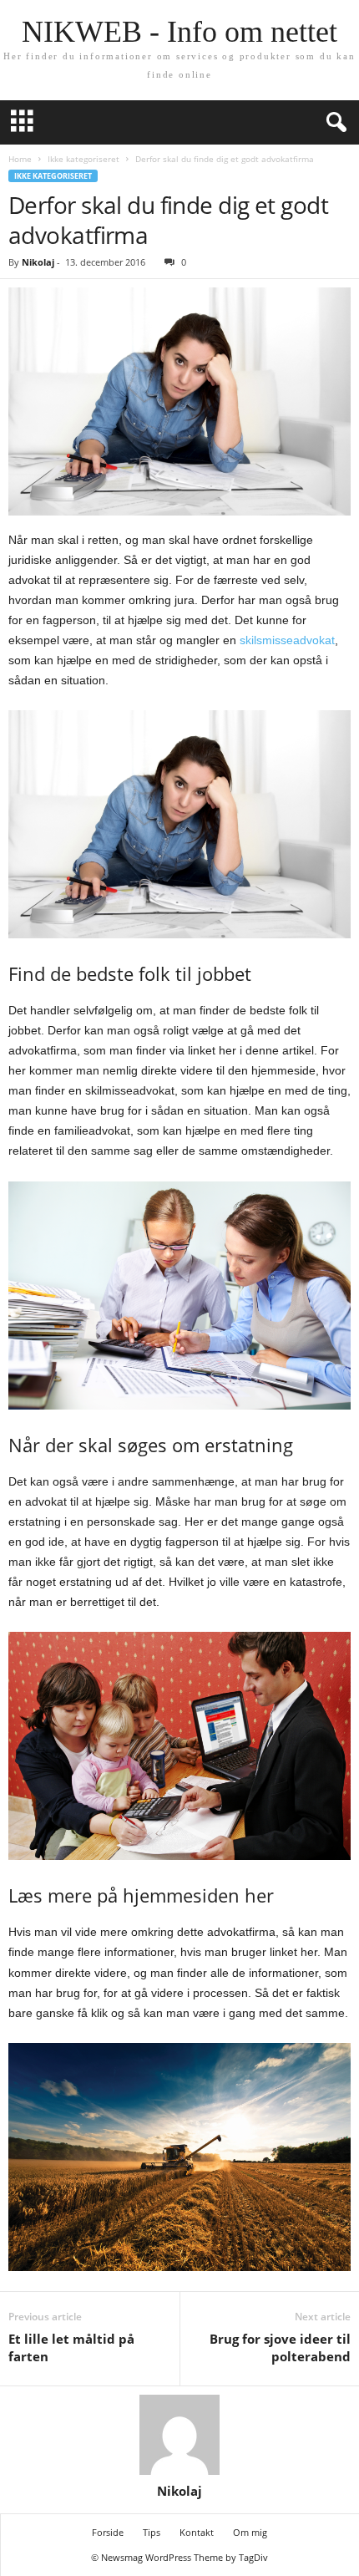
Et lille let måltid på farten (71, 2347)
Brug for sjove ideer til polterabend (280, 2347)
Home (20, 159)
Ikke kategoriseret (83, 159)
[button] (333, 123)
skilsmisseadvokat (287, 640)
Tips (152, 2532)
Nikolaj (38, 262)
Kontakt (197, 2532)
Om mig (250, 2532)
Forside (108, 2532)
